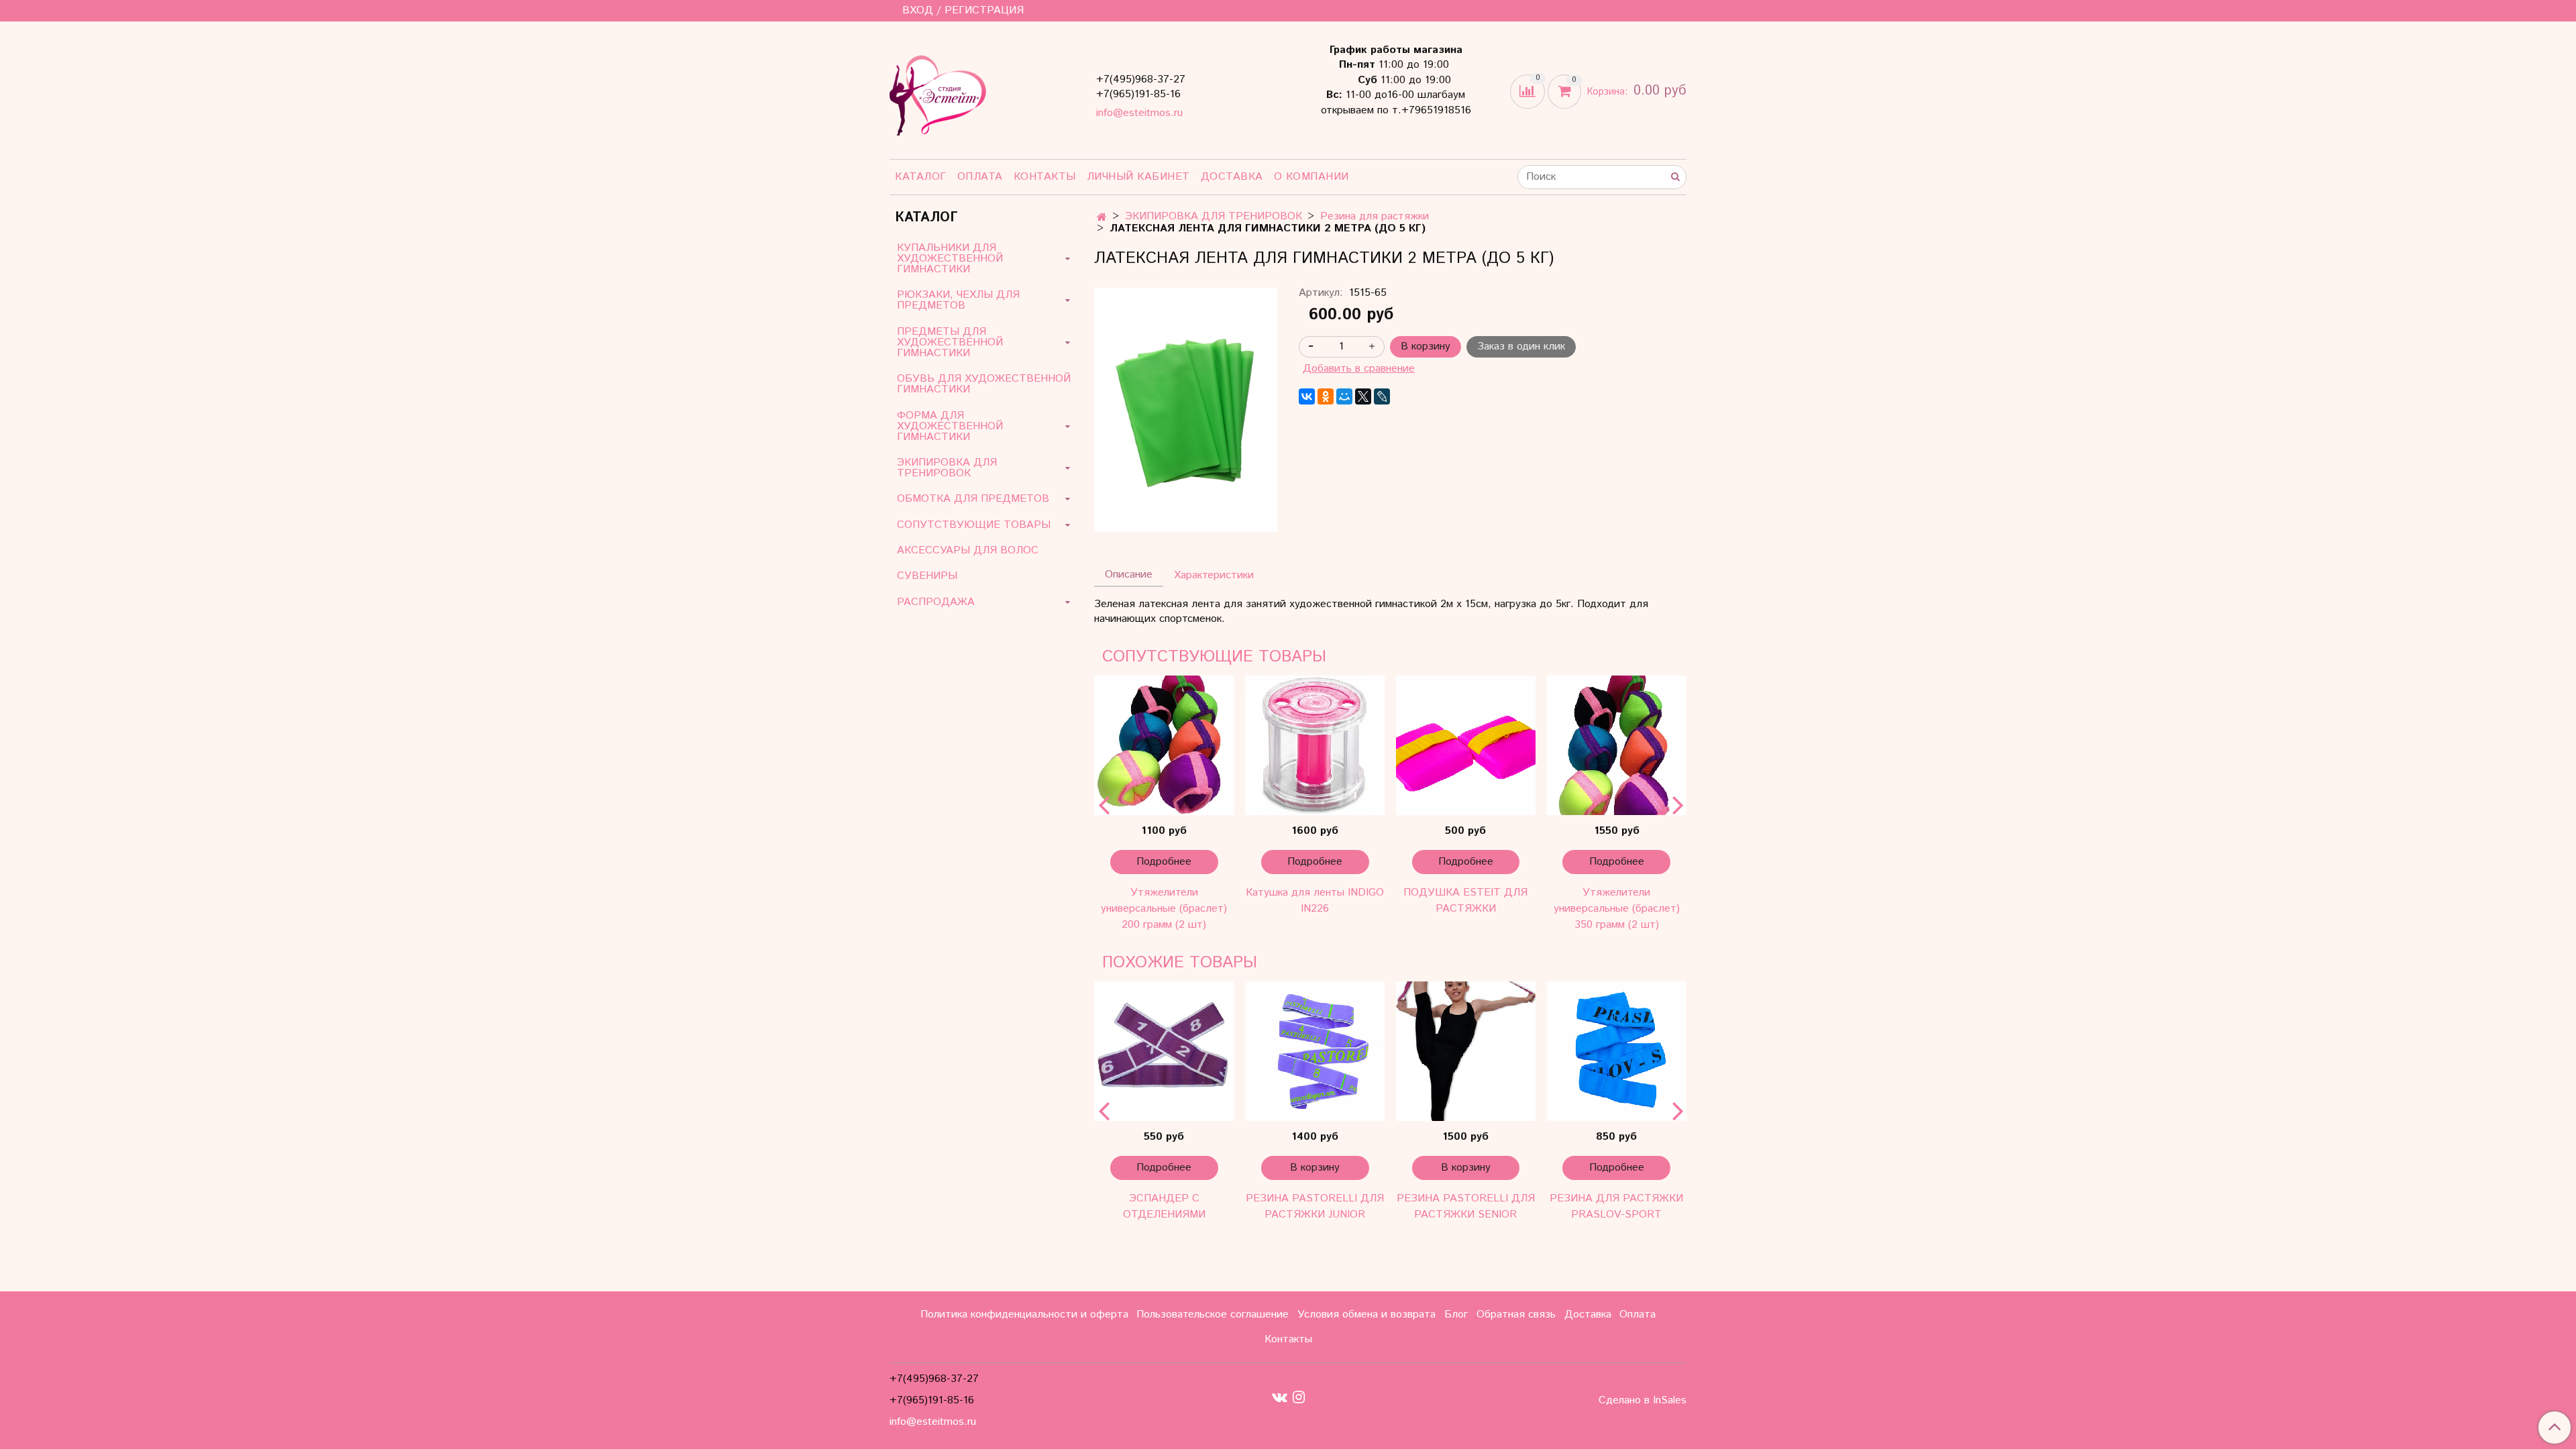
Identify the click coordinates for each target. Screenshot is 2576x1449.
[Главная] (1102, 218)
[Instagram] (1299, 1397)
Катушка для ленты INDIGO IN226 (1315, 901)
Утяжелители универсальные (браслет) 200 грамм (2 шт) (1164, 909)
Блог (1456, 1314)
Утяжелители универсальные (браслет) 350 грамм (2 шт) (1617, 909)
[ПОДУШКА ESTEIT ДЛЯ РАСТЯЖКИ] (1466, 746)
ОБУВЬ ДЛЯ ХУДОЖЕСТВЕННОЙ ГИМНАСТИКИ (984, 384)
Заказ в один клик (1521, 346)
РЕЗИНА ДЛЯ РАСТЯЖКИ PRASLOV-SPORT (1616, 1206)
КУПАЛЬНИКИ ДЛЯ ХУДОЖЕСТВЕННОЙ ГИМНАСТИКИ (950, 259)
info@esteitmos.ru (1139, 113)
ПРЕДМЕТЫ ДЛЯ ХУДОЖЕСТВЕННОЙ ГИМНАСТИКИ (950, 342)
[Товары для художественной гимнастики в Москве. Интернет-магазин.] (938, 93)
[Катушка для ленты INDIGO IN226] (1315, 746)
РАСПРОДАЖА (936, 602)
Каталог (921, 177)
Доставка (1232, 177)
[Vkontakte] (1280, 1397)
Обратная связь (1516, 1314)
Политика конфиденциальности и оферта (1024, 1314)
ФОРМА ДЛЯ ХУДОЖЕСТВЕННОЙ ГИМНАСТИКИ (950, 426)
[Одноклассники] (1326, 396)
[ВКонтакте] (1307, 396)
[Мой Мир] (1344, 396)
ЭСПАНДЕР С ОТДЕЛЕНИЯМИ (1164, 1206)
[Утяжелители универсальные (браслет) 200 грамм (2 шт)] (1164, 746)
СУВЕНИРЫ (927, 576)
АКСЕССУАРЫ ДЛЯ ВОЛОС (968, 550)
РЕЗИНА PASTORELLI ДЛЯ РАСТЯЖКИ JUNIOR (1315, 1206)
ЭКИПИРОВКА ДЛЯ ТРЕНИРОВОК (1214, 216)
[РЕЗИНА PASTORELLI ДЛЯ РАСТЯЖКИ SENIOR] (1466, 1052)
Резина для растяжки (1375, 216)
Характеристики (1214, 575)
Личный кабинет (1138, 177)
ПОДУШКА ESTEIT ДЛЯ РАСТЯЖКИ (1465, 901)
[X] (1363, 396)
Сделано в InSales (1643, 1401)
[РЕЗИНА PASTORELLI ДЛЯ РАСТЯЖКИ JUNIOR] (1315, 1052)
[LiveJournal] (1382, 396)
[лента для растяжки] (1186, 410)
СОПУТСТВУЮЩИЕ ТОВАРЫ (974, 525)
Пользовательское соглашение (1213, 1314)
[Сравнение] (1529, 91)
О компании (1311, 177)
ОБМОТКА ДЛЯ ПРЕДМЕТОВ (973, 499)
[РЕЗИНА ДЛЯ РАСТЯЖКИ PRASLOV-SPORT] (1616, 1052)
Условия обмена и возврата (1366, 1314)
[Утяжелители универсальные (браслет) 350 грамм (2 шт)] (1616, 746)
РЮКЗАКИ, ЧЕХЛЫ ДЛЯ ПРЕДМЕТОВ (958, 300)
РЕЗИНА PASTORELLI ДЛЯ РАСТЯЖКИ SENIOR (1466, 1206)
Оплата (980, 177)
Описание (1129, 575)
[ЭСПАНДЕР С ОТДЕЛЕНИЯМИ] (1164, 1052)
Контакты (1045, 177)
